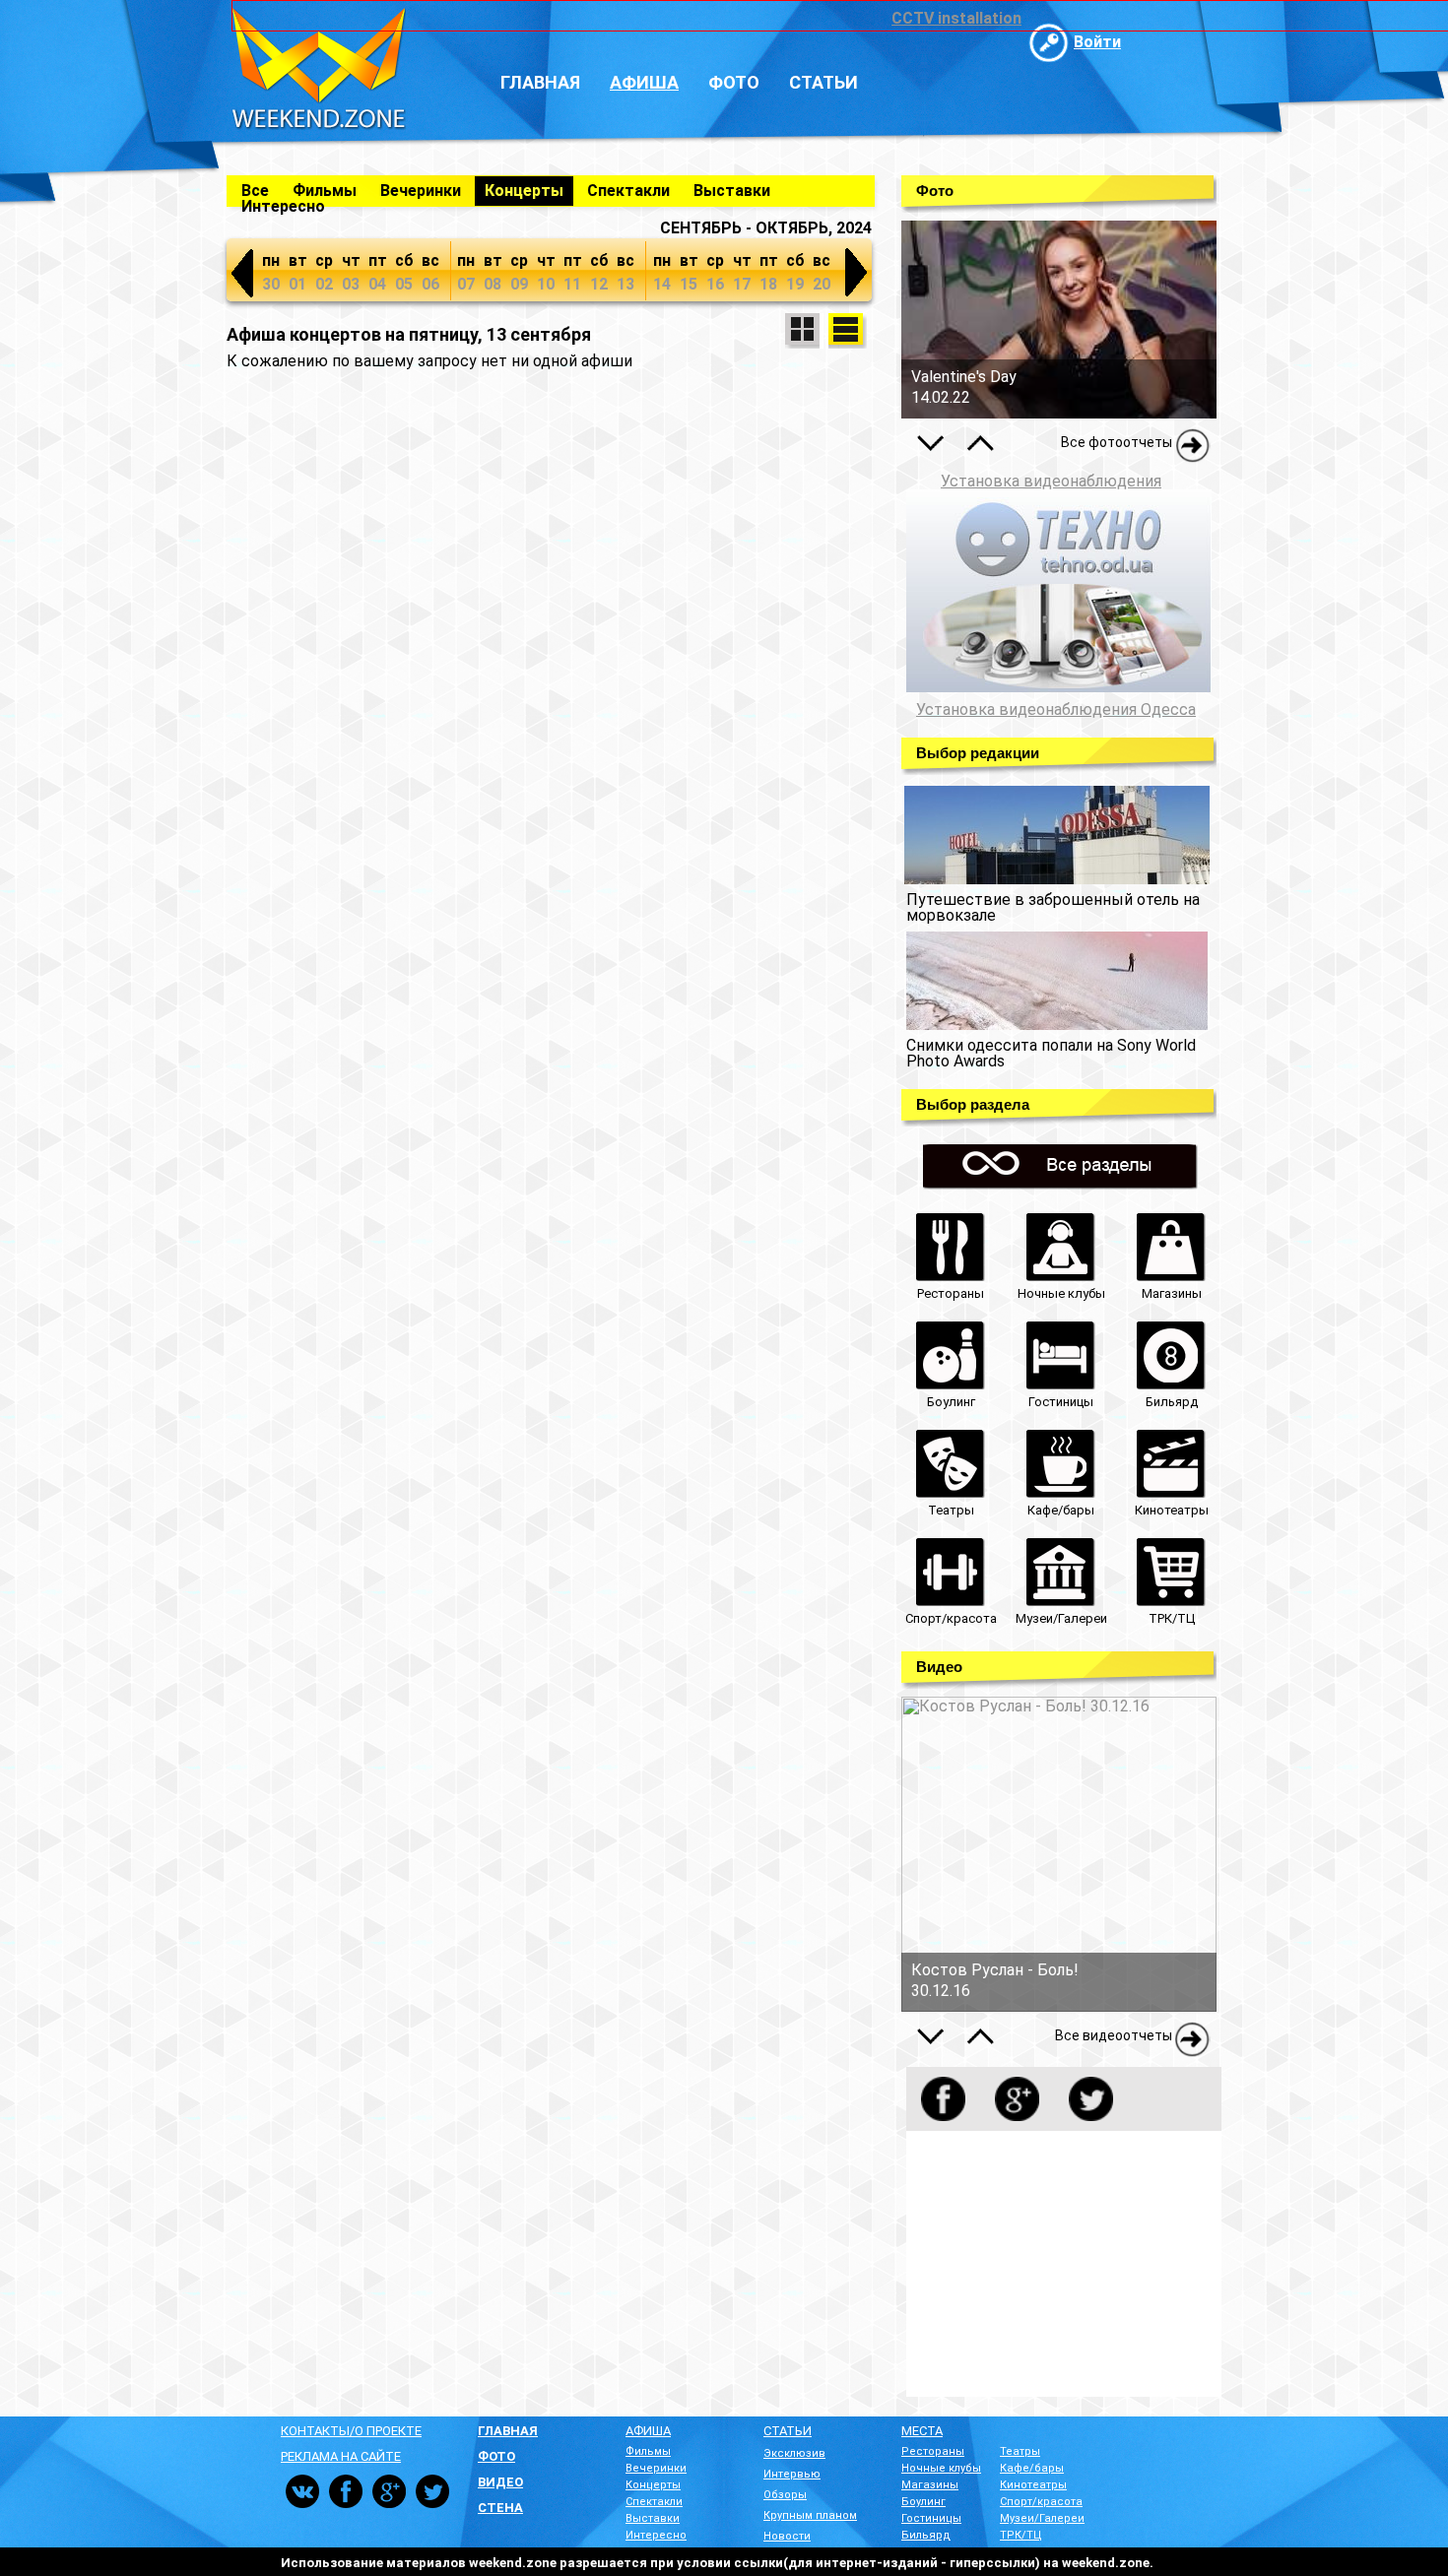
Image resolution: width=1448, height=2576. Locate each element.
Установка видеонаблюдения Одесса (1056, 710)
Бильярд (926, 2535)
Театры (1020, 2451)
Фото (734, 82)
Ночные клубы (941, 2468)
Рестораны (933, 2451)
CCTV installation (956, 18)
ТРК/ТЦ (1021, 2535)
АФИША (648, 2431)
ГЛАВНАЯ (508, 2431)
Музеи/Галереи (1042, 2518)
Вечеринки (421, 191)
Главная (540, 82)
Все (255, 191)
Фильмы (325, 191)
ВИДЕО (500, 2482)
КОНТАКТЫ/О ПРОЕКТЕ (351, 2431)
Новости (787, 2536)
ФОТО (496, 2456)
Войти (1097, 42)
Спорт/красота (1041, 2502)
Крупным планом (810, 2515)
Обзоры (785, 2495)
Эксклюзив (794, 2453)
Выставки (732, 191)
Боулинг (923, 2502)
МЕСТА (922, 2431)
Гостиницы (931, 2518)
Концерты (524, 191)
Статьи (823, 82)
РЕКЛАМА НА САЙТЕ (341, 2456)
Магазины (930, 2485)
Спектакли (628, 191)
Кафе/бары (1032, 2468)
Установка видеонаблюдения (1051, 481)
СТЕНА (500, 2508)
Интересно (283, 206)
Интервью (792, 2474)
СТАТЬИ (788, 2431)
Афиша (644, 82)
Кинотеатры (1033, 2485)
